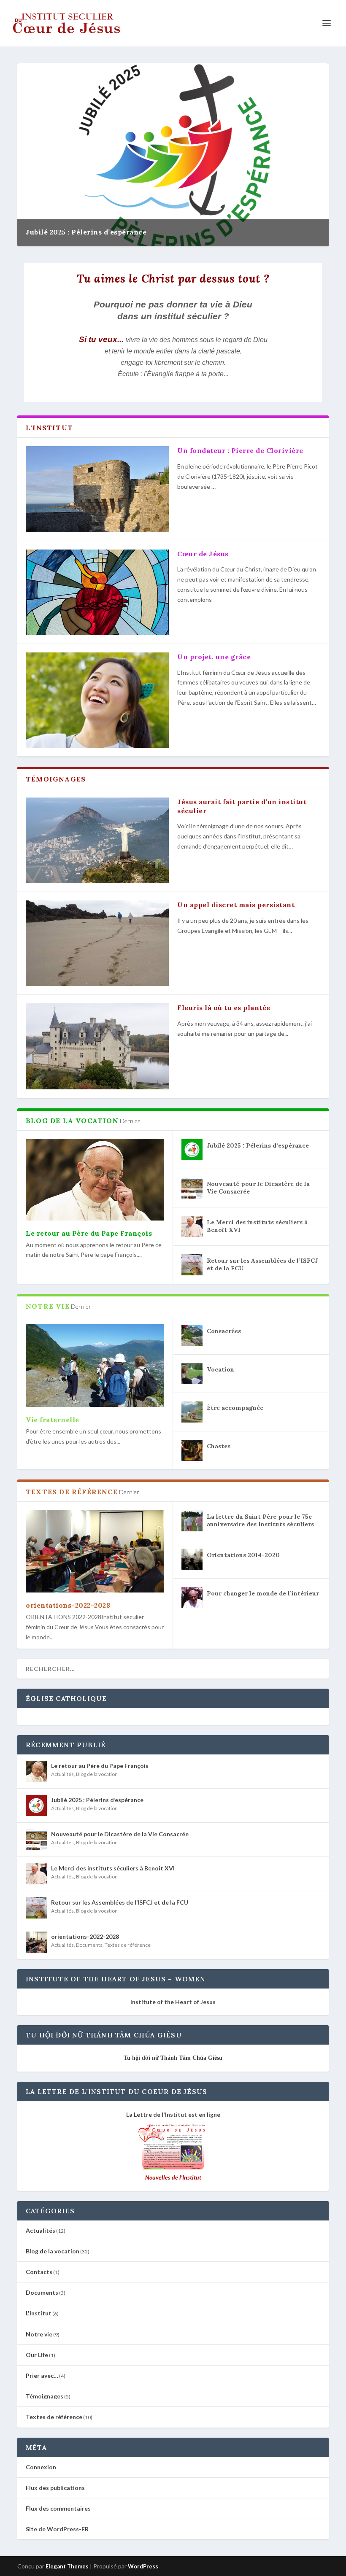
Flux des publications (55, 2488)
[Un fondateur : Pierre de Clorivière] (97, 489)
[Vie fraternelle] (95, 1366)
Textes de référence (128, 1945)
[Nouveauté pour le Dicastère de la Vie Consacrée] (192, 1188)
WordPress (143, 2566)
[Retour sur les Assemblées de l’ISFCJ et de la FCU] (192, 1265)
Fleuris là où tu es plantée (224, 1008)
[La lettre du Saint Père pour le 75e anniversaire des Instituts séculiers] (192, 1521)
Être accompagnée (235, 1408)
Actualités (62, 1774)
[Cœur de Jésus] (97, 592)
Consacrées (224, 1331)
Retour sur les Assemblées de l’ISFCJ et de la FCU (120, 1902)
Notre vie (39, 2334)
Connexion (41, 2467)
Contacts (39, 2272)
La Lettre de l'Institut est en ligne (173, 2114)
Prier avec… (42, 2375)
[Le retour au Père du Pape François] (95, 1180)
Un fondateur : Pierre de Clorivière (240, 450)
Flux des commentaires (58, 2508)
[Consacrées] (192, 1335)
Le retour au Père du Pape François (89, 1233)
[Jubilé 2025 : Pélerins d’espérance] (192, 1150)
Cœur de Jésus (203, 554)
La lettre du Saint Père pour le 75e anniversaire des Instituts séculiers (260, 1520)
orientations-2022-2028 (68, 1605)
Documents (89, 1945)
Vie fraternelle (53, 1420)
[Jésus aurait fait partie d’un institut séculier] (97, 840)
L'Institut (39, 2313)
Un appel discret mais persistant (236, 905)
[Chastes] (192, 1450)
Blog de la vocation (97, 1774)
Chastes (219, 1446)
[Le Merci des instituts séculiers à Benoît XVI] (192, 1226)
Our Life (37, 2355)
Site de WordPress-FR (57, 2529)
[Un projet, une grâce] (97, 700)
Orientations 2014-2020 (243, 1555)
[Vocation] (192, 1374)
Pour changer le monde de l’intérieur (263, 1593)
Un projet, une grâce (214, 657)
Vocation (220, 1369)
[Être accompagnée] (192, 1412)
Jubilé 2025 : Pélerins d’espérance (86, 232)
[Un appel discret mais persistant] (97, 943)
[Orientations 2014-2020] (192, 1559)
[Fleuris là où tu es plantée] (97, 1046)
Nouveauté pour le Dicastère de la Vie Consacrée (120, 1834)
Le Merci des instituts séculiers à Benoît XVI (113, 1868)
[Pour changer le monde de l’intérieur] (192, 1598)
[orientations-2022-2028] (95, 1551)
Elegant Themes (67, 2566)
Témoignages (45, 2396)
